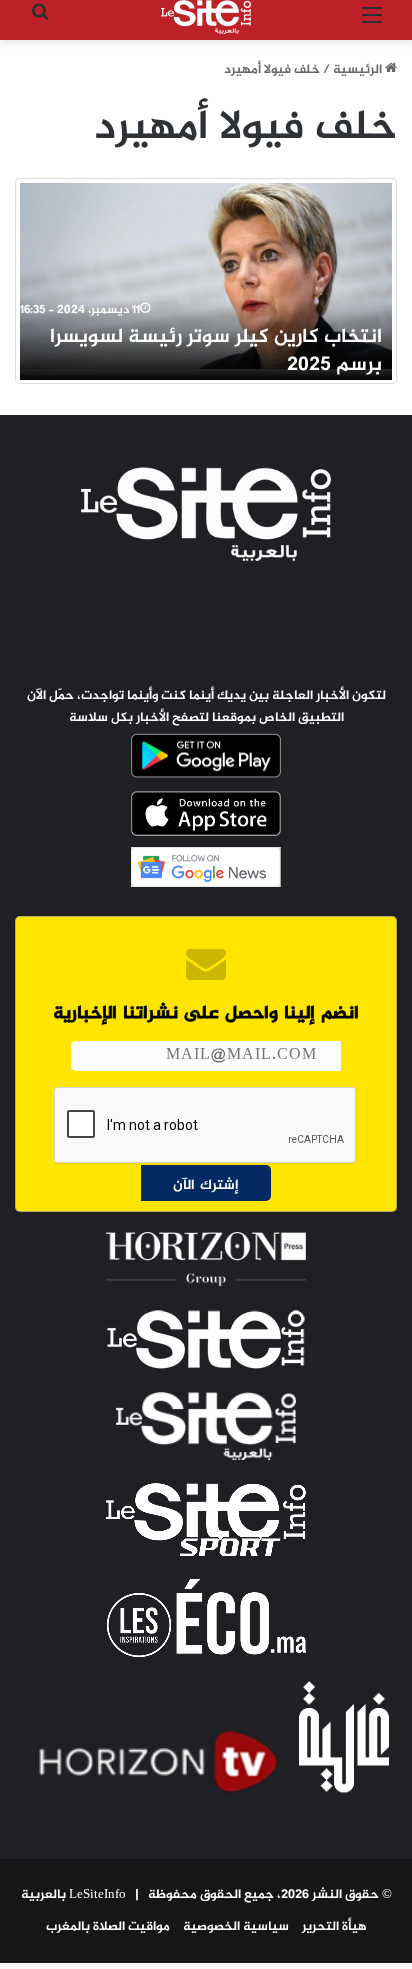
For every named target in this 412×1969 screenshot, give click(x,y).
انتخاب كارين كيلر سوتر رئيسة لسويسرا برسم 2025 (216, 351)
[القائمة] (372, 24)
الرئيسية (359, 70)
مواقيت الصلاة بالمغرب (108, 1927)
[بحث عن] (40, 24)
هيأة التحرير (334, 1927)
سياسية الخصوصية (236, 1927)
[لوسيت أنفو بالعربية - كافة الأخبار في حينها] (206, 17)
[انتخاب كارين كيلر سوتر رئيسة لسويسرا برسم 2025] (206, 276)
